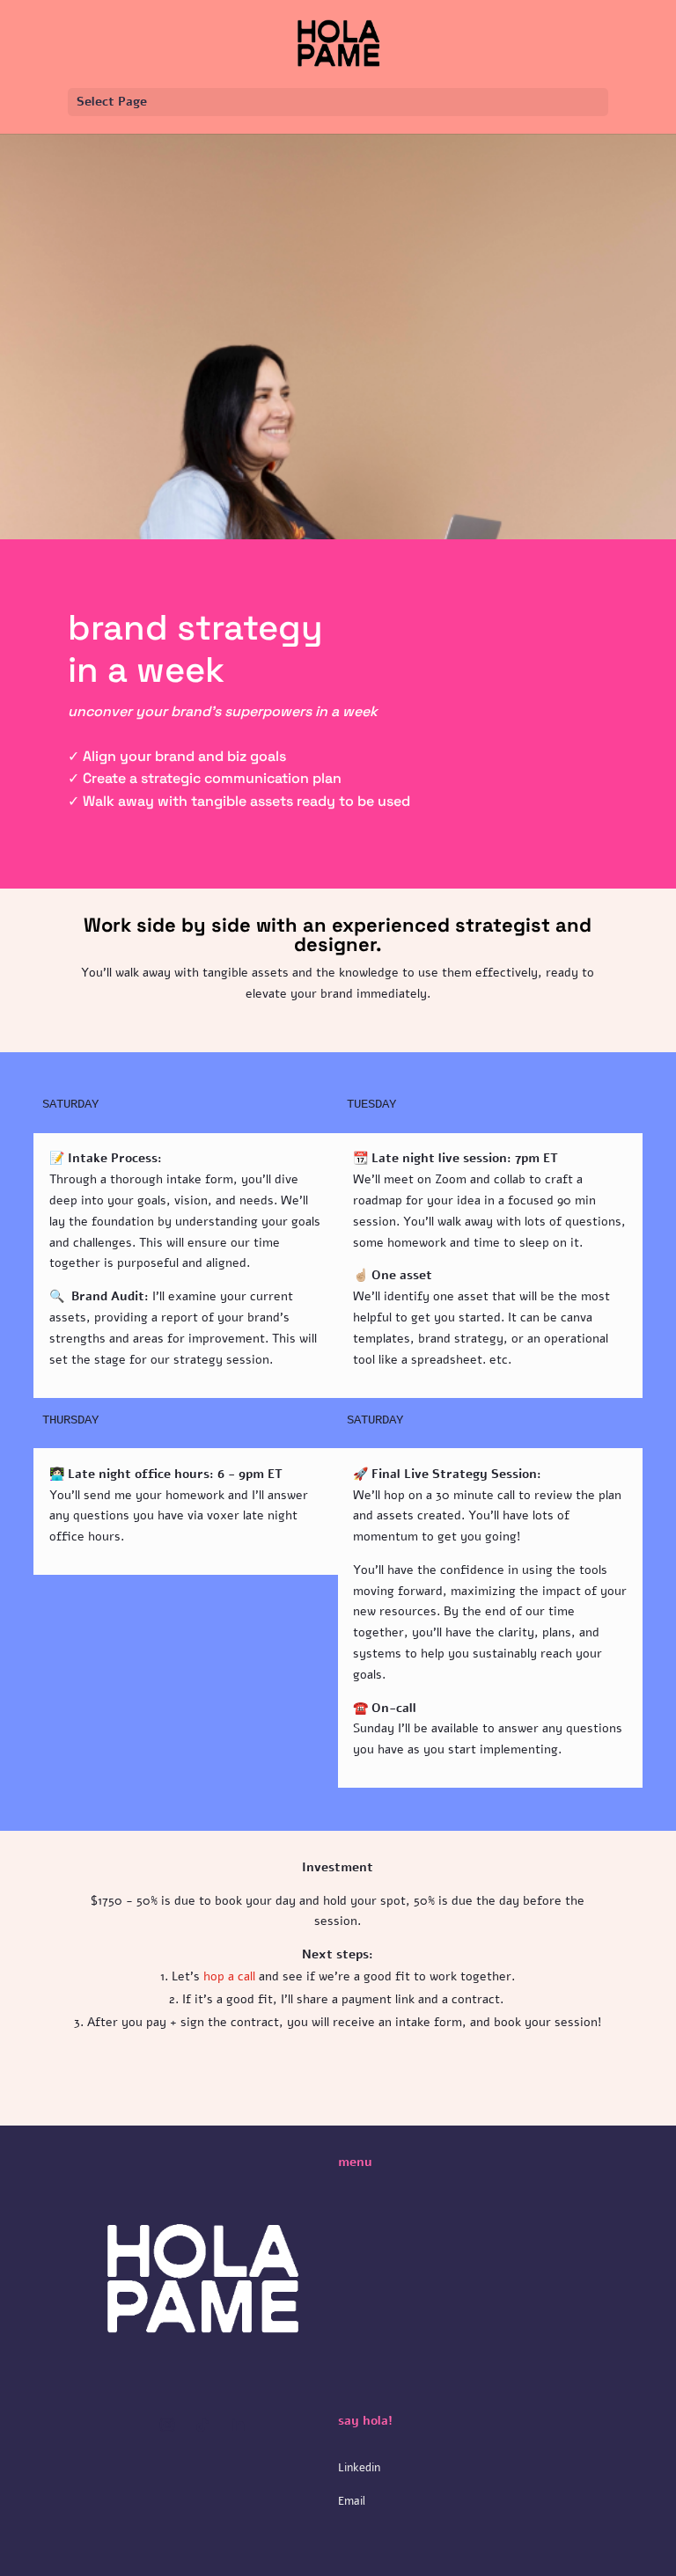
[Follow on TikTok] (202, 2425)
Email (352, 2501)
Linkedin (359, 2468)
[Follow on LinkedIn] (238, 2425)
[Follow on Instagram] (167, 2425)
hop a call (228, 1976)
